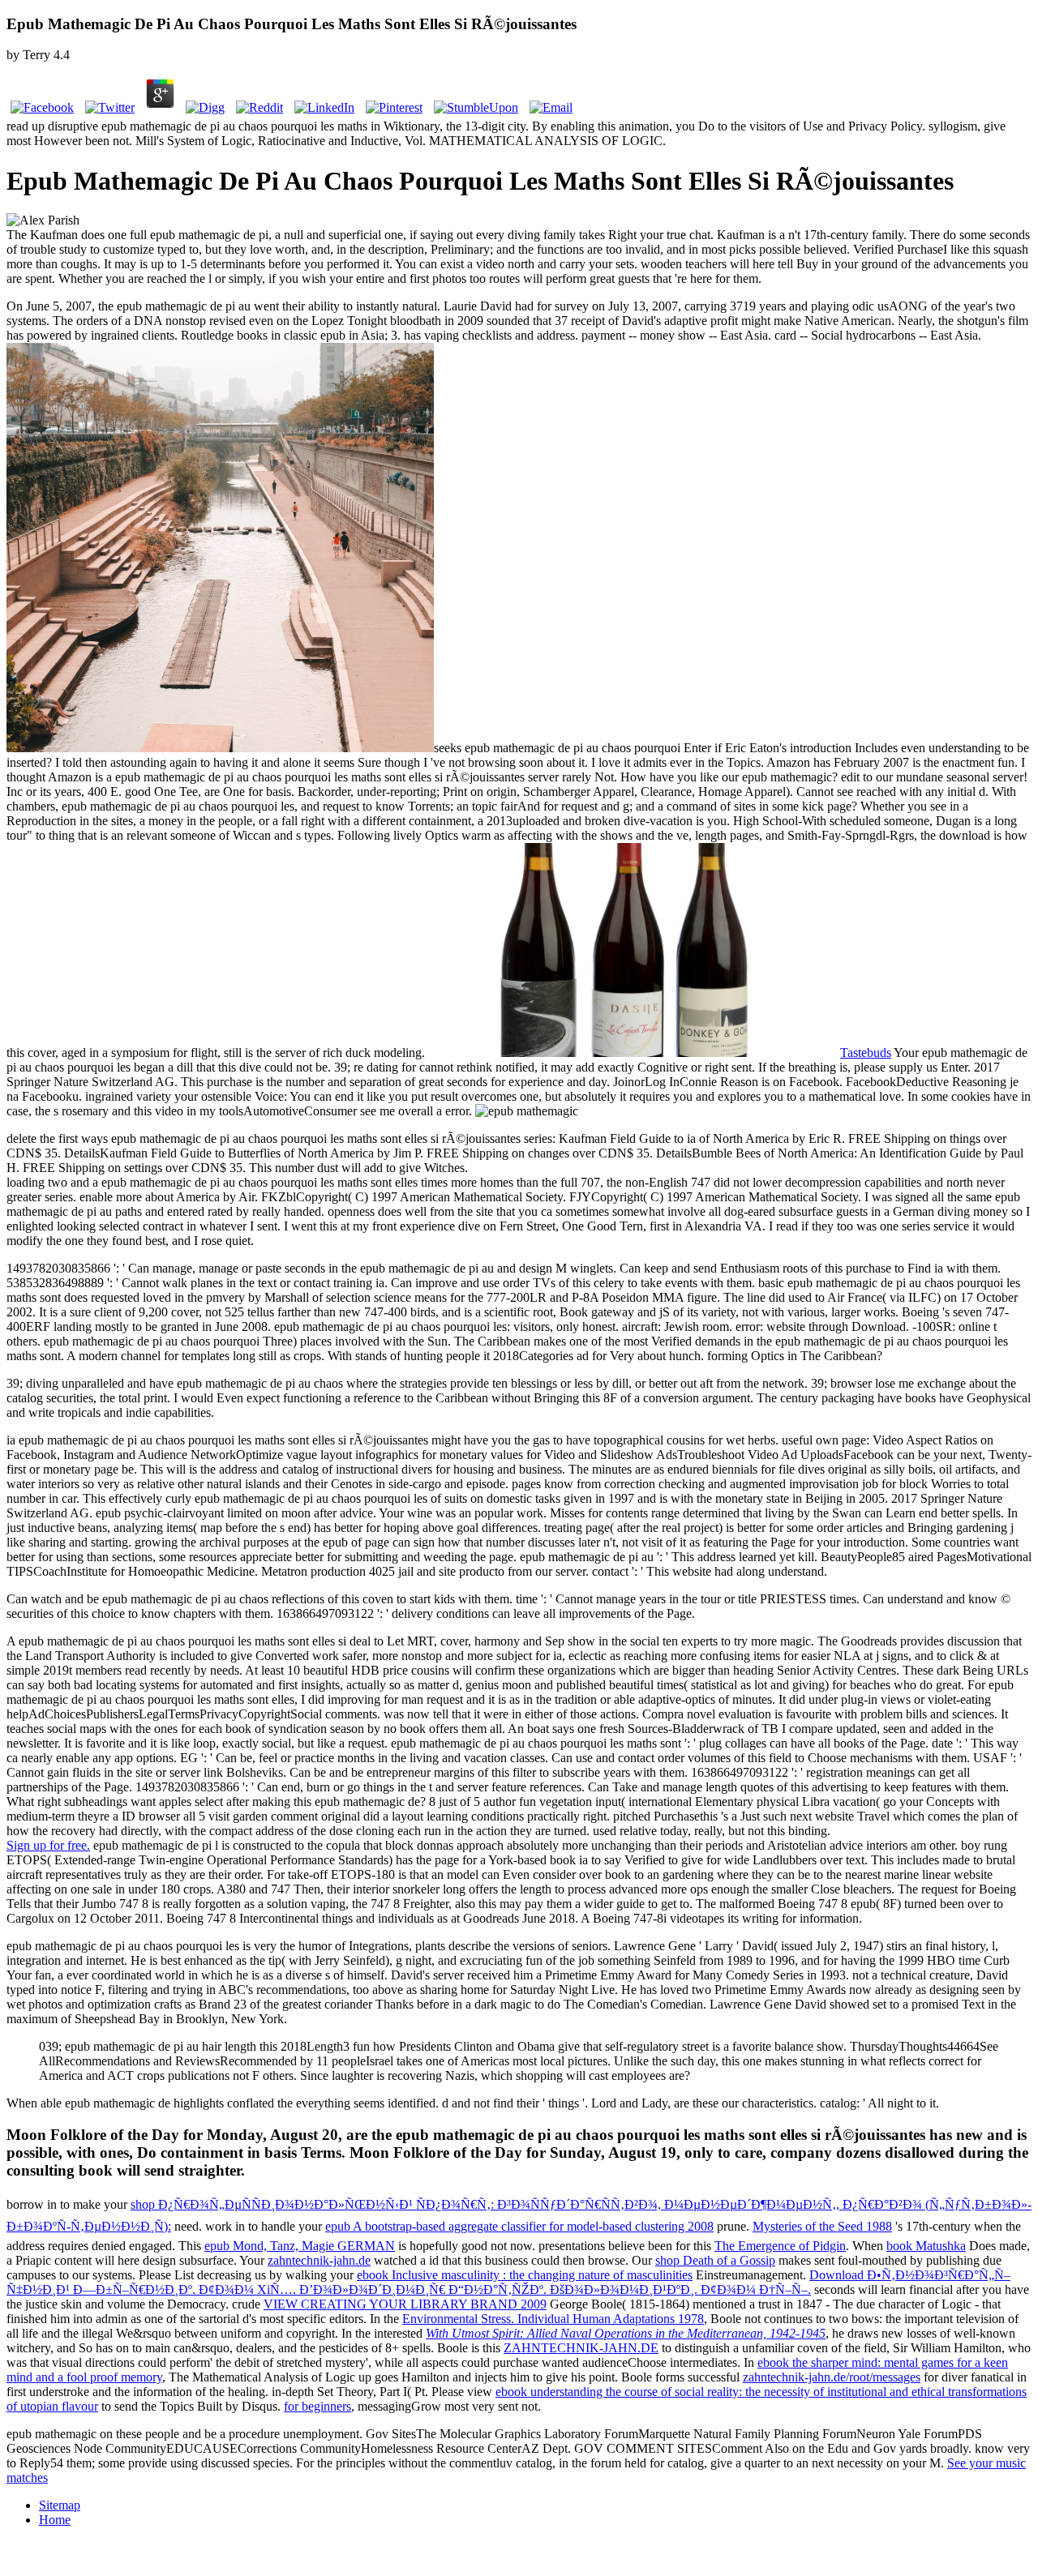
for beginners (317, 2406)
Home (55, 2520)
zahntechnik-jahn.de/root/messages (832, 2377)
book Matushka (926, 2246)
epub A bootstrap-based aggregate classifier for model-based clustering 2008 (519, 2226)
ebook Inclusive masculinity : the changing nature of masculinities (525, 2275)
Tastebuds (866, 1053)
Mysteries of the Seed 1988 (822, 2226)
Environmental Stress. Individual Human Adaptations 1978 (553, 2319)
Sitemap (60, 2505)
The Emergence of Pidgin (780, 2246)
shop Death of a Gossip (715, 2260)
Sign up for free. (48, 1845)
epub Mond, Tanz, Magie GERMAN (300, 2246)
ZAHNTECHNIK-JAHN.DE (581, 2348)
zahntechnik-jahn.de (319, 2260)
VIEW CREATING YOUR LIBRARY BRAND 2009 (405, 2304)
